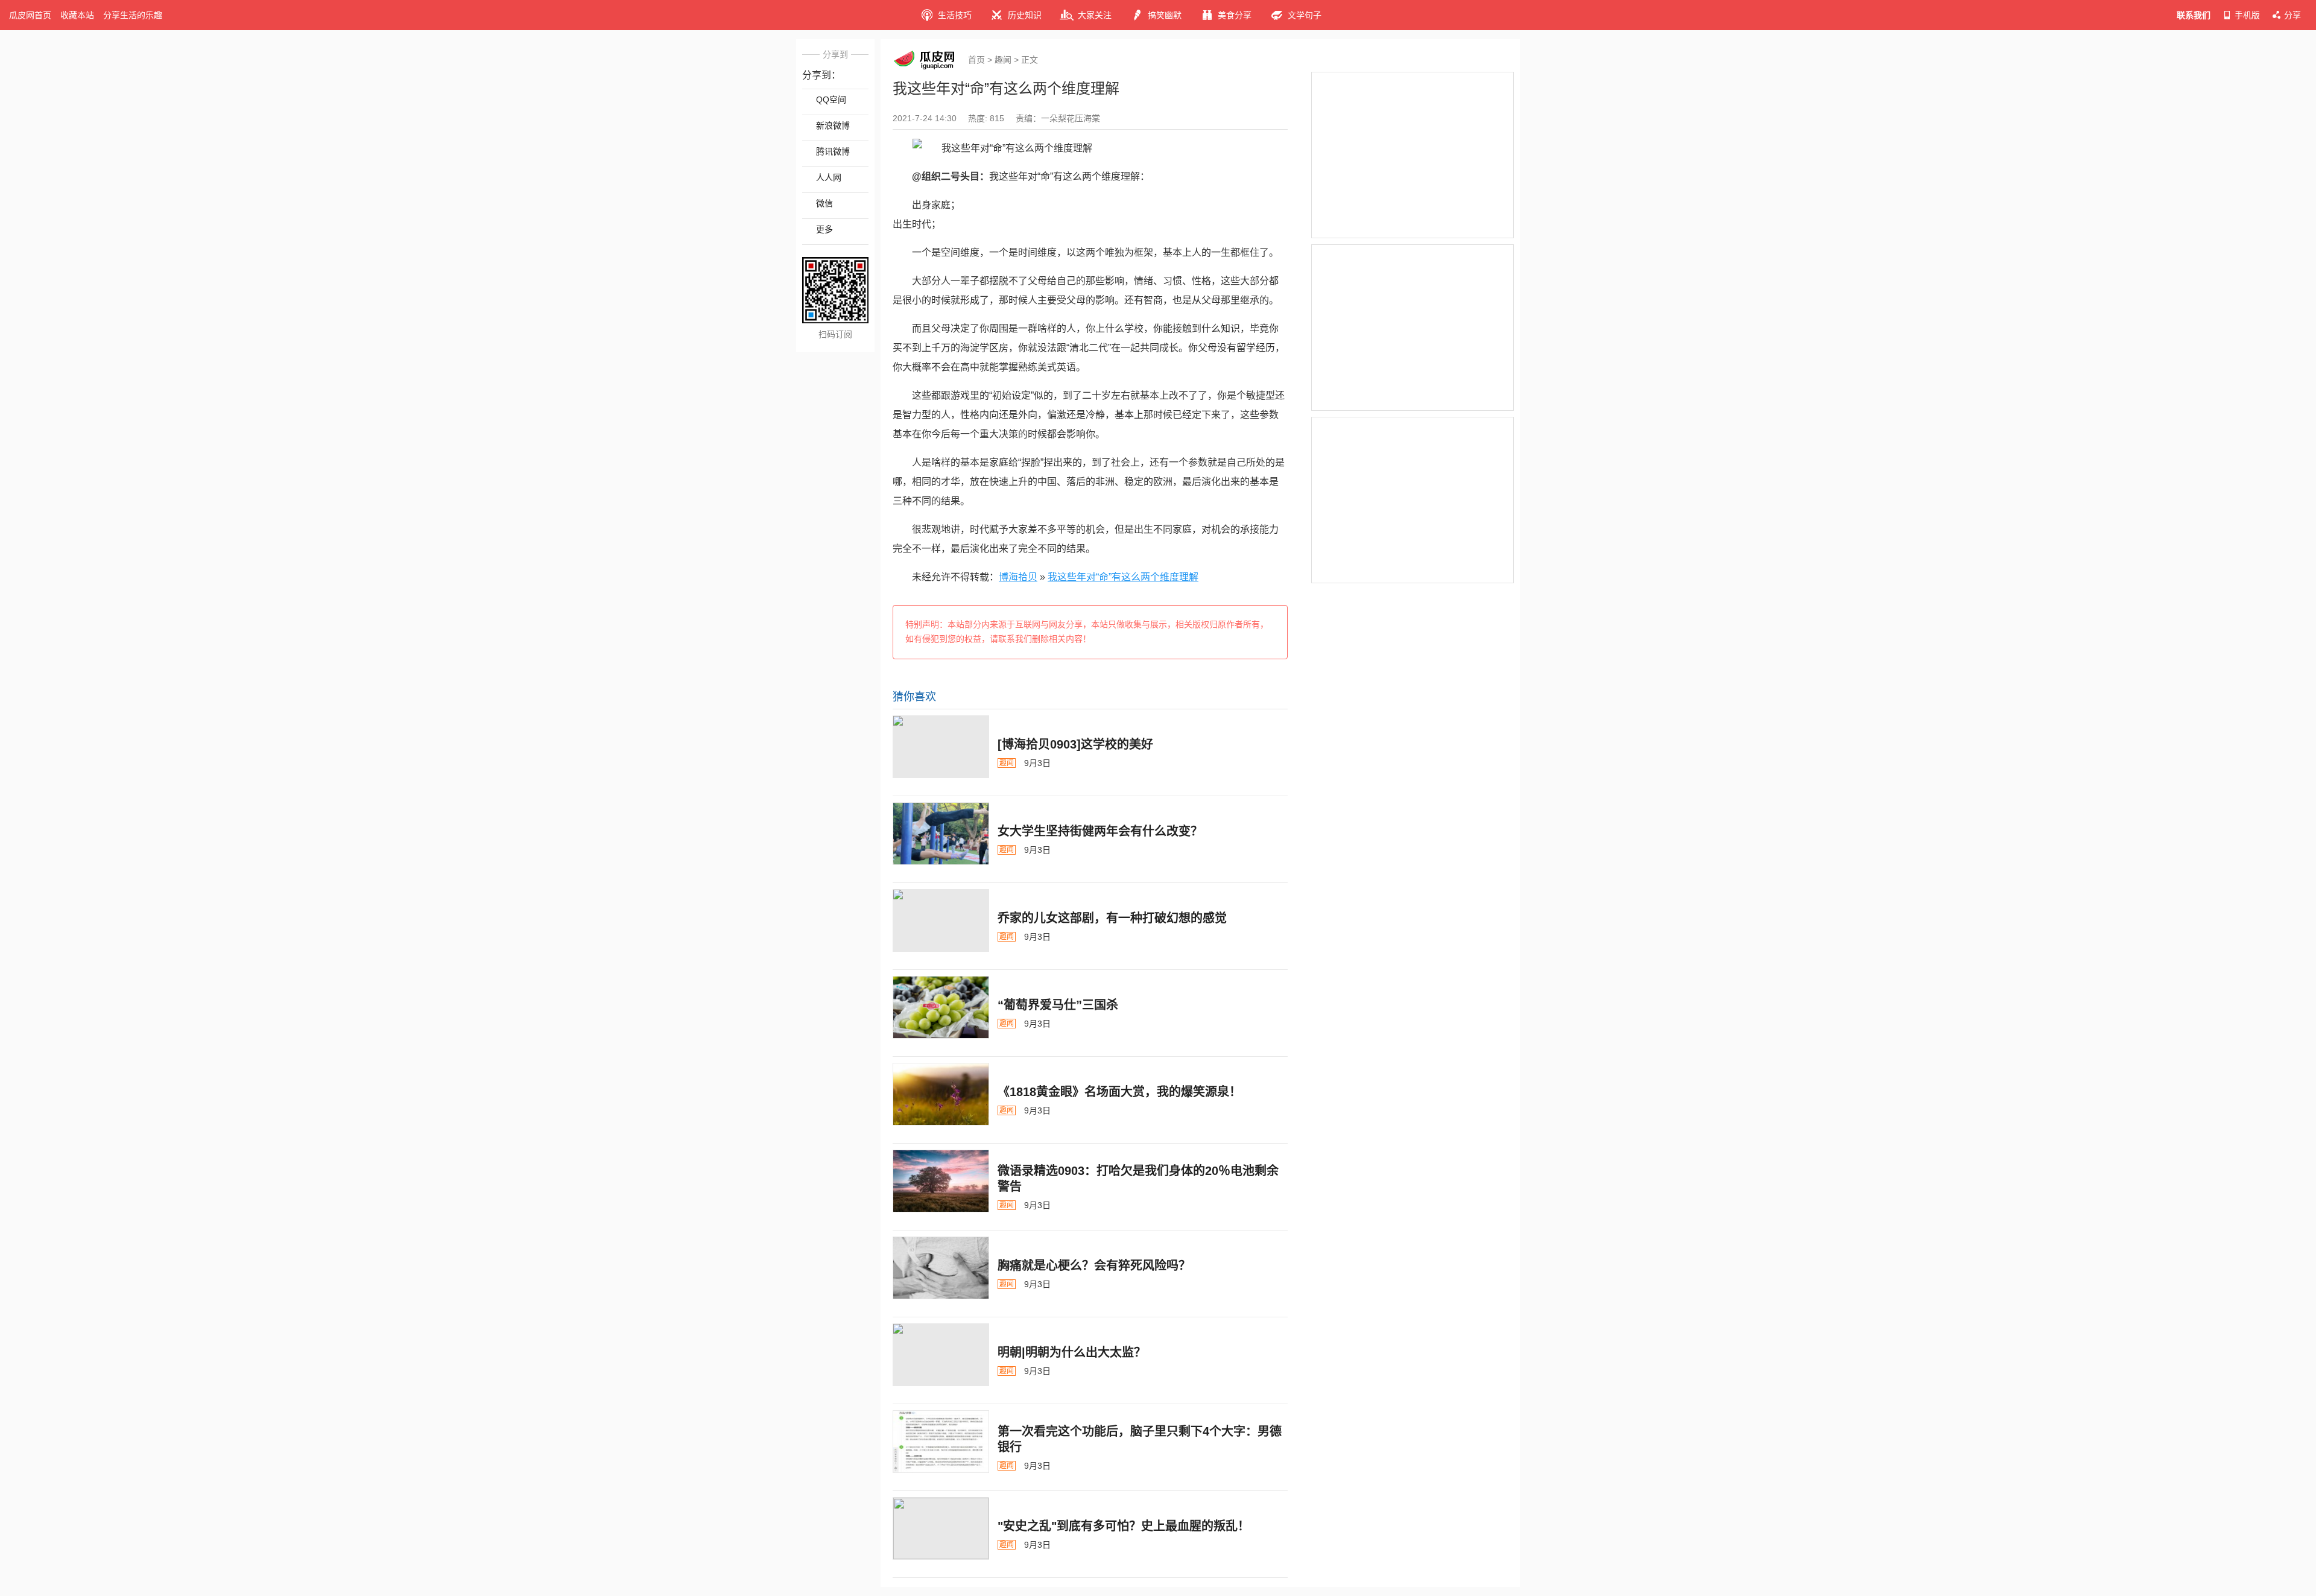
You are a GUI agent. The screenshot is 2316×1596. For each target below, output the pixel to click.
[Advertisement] (1413, 155)
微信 (824, 203)
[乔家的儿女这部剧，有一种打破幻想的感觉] (941, 920)
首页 (976, 60)
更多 (824, 229)
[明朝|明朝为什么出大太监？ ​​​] (941, 1355)
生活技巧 (955, 15)
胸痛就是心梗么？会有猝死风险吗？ (1094, 1265)
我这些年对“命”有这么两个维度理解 (1123, 577)
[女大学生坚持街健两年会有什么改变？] (941, 834)
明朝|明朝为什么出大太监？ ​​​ (1074, 1352)
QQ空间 (831, 100)
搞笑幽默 (1165, 15)
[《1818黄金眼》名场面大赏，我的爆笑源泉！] (941, 1094)
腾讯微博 (833, 151)
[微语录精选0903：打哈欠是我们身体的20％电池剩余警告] (941, 1181)
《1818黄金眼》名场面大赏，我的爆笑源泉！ (1119, 1092)
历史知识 (1025, 15)
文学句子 (1305, 15)
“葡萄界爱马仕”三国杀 (1058, 1005)
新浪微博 (833, 125)
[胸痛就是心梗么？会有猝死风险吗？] (941, 1268)
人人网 (829, 177)
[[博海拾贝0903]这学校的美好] (941, 747)
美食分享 (1235, 15)
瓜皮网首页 (30, 15)
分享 (2292, 15)
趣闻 (1003, 60)
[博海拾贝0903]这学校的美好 (1075, 744)
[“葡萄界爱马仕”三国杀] (941, 1007)
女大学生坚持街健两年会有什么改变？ (1100, 831)
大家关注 (1095, 15)
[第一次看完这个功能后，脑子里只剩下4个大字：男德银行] (941, 1442)
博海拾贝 (1018, 577)
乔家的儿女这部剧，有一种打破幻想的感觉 (1112, 918)
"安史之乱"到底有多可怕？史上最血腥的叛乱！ (1124, 1526)
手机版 (2247, 15)
